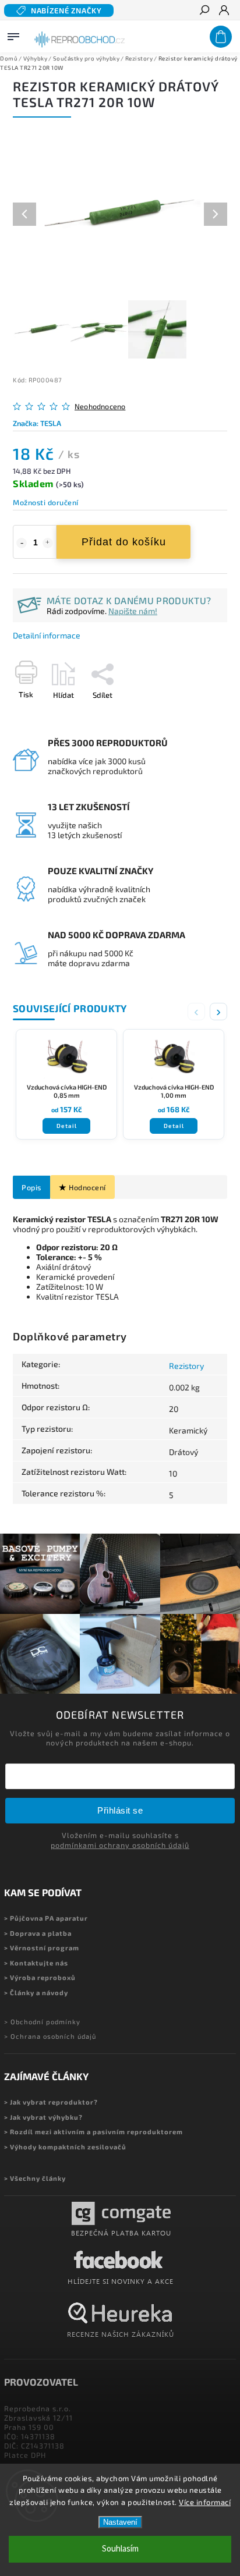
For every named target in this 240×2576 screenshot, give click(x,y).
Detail (67, 1126)
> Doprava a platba (38, 1933)
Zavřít (198, 715)
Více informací (205, 2502)
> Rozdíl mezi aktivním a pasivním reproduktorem (93, 2132)
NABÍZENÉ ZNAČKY (66, 10)
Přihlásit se (120, 1810)
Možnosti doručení (46, 502)
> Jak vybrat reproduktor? (51, 2102)
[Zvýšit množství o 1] (48, 543)
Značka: (37, 423)
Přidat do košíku (124, 542)
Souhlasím (120, 2549)
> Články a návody (36, 1993)
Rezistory (186, 1366)
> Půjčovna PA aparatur (46, 1918)
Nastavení (120, 2522)
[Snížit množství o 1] (22, 543)
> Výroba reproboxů (40, 1977)
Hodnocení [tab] (87, 1187)
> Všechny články (35, 2178)
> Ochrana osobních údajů (50, 2036)
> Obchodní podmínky (42, 2022)
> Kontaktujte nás (36, 1963)
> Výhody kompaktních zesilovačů (65, 2147)
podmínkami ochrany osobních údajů (120, 1845)
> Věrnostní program (42, 1948)
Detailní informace (47, 635)
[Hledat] (204, 11)
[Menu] (13, 34)
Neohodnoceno (100, 407)
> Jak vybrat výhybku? (43, 2117)
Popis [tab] (31, 1187)
